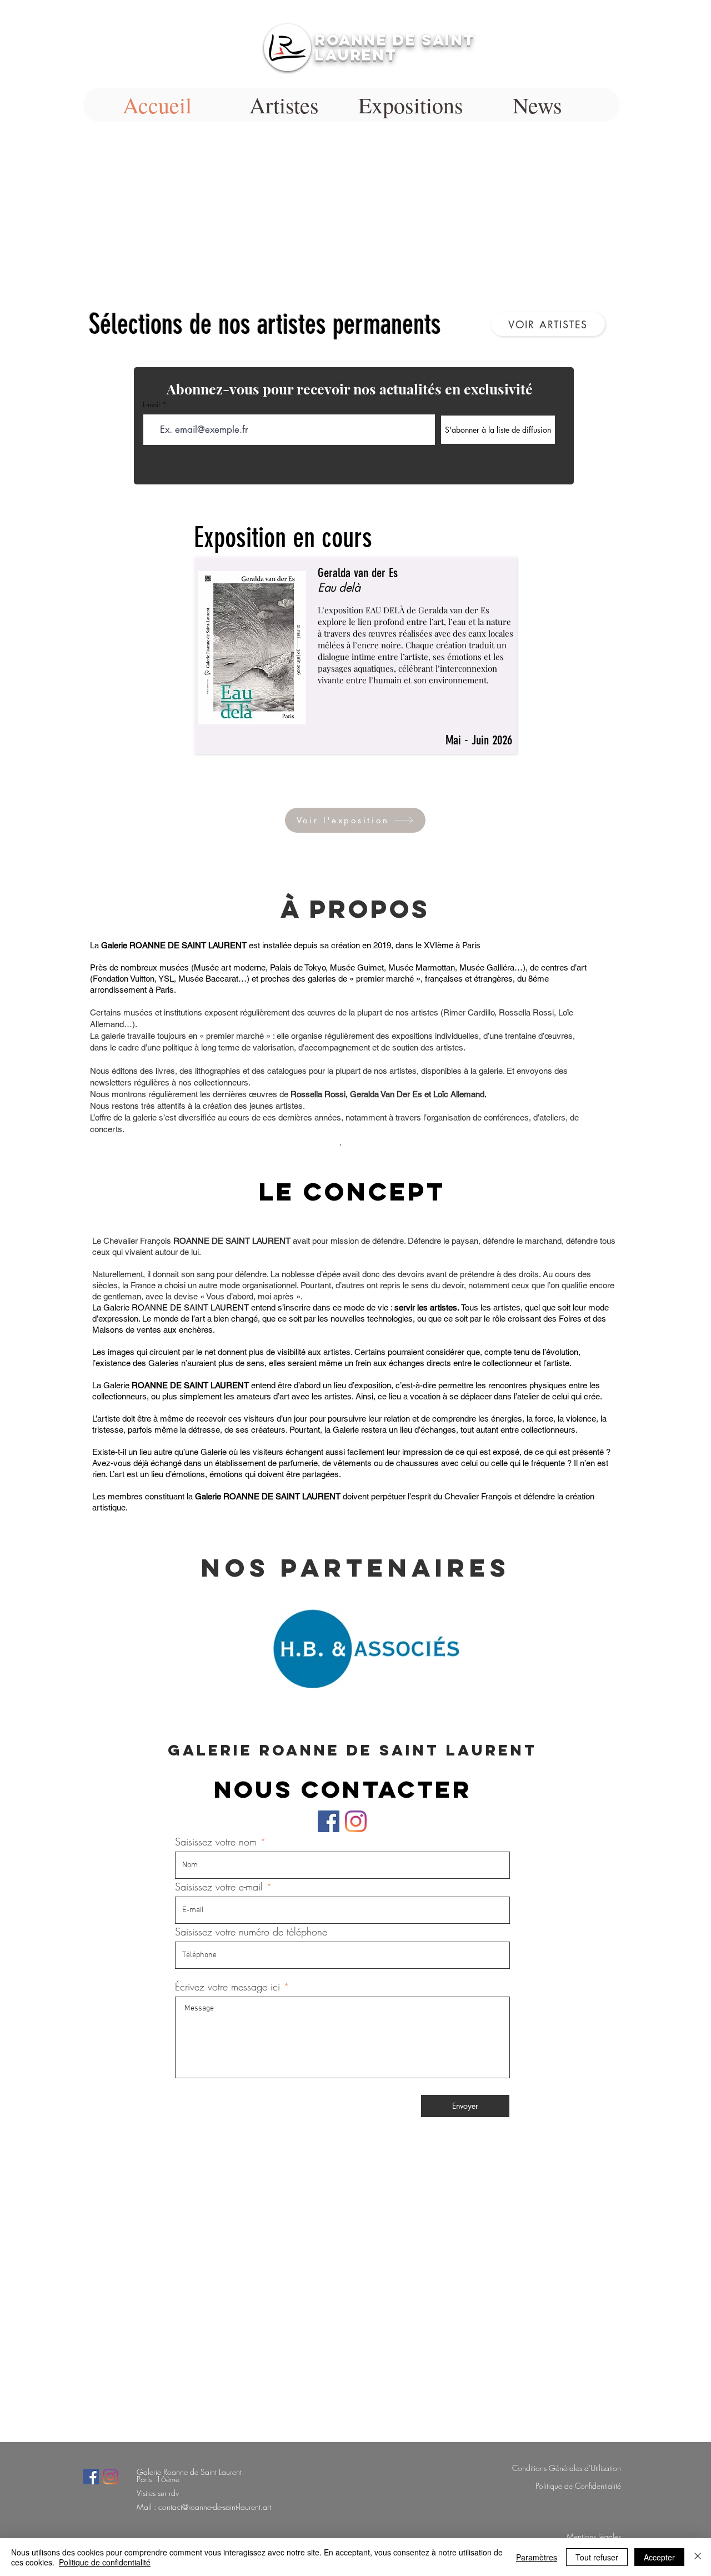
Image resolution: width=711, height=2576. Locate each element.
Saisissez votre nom (216, 1842)
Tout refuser (597, 2557)
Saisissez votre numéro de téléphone (251, 1932)
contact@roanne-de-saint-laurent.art (215, 2507)
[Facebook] (329, 1821)
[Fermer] (698, 2557)
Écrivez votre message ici (227, 1987)
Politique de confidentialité (105, 2562)
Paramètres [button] (537, 2557)
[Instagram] (356, 1821)
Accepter (659, 2557)
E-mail (151, 405)
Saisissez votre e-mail (221, 1887)
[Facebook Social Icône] (91, 2477)
